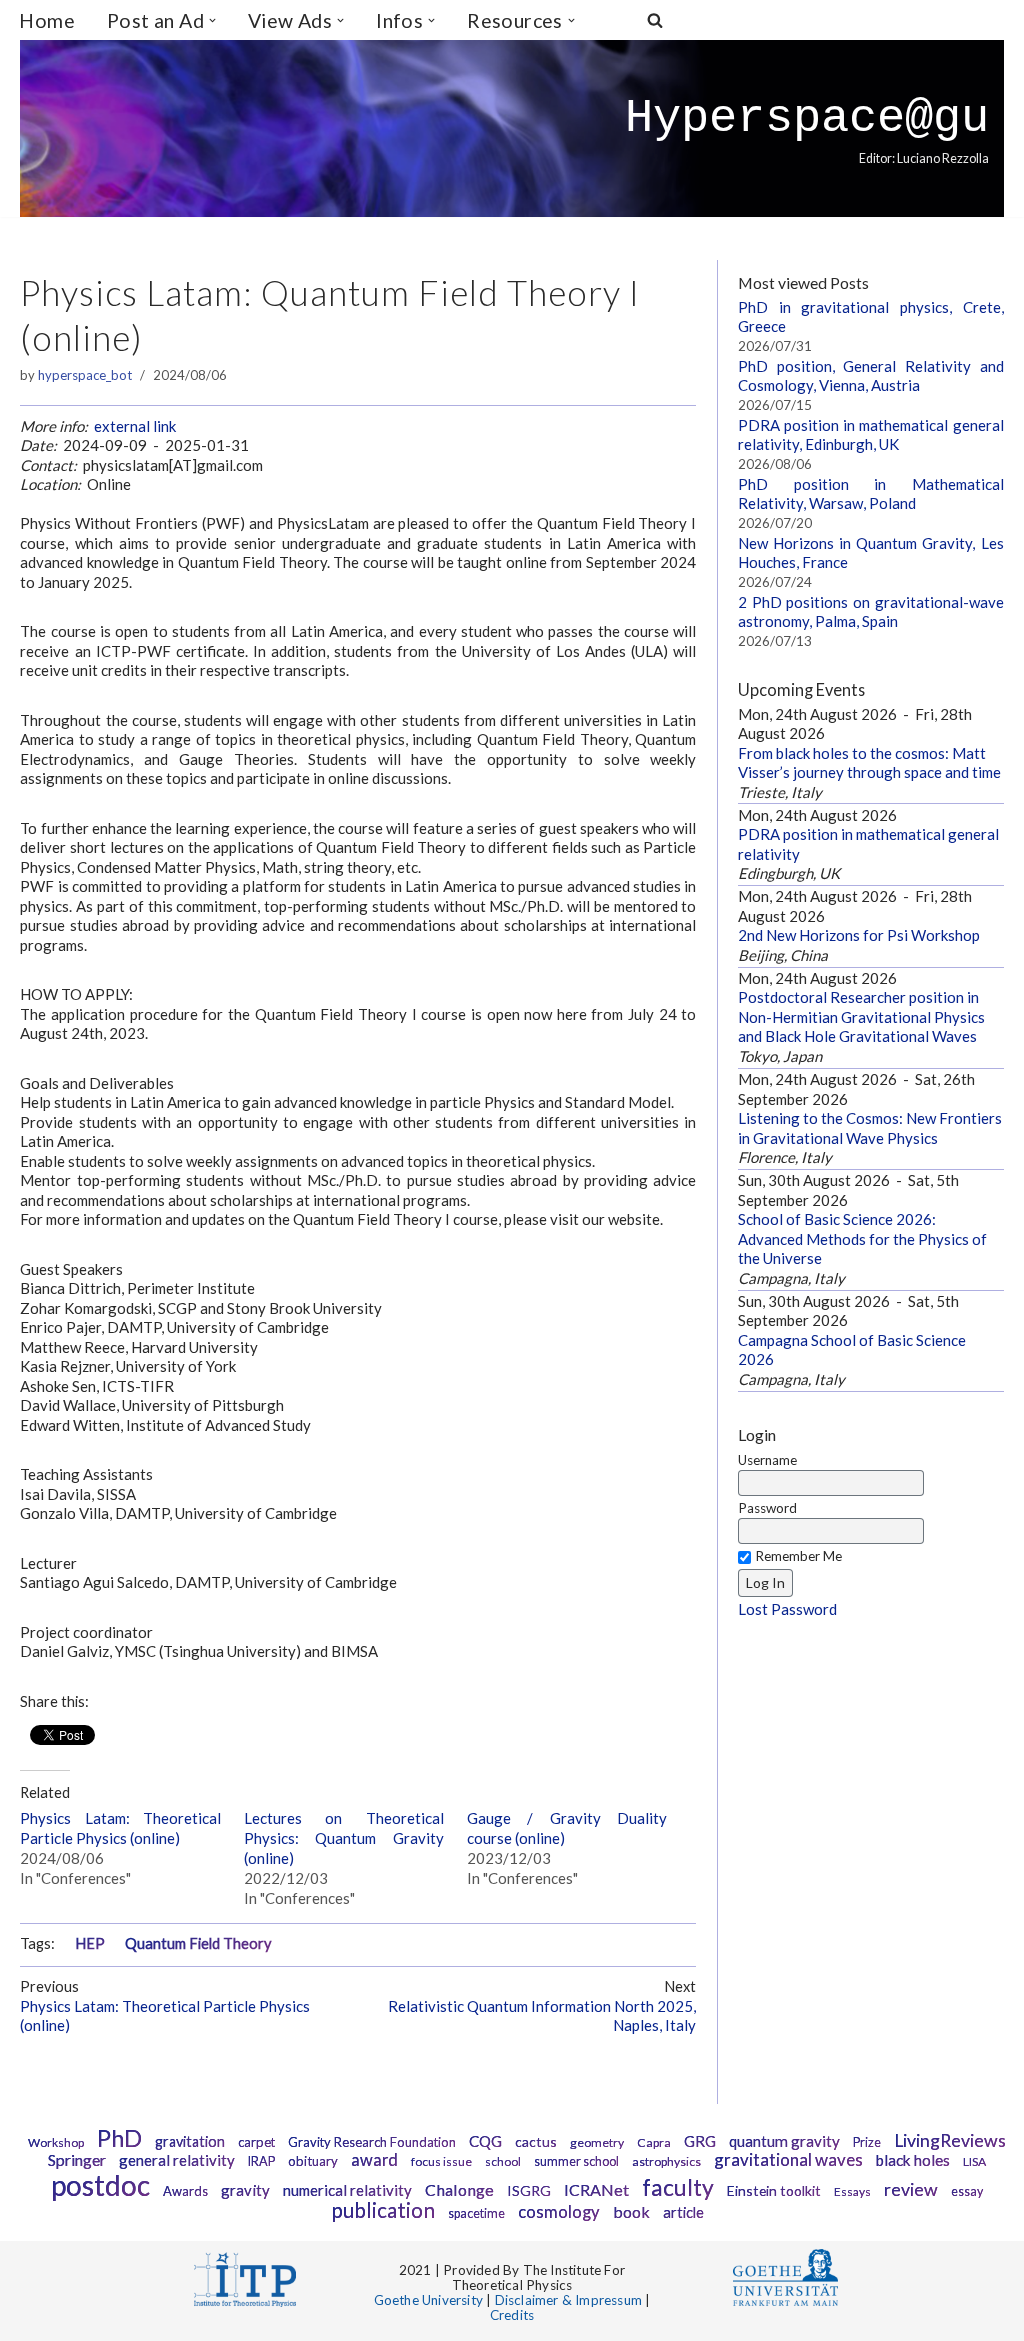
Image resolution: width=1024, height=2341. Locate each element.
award (374, 2160)
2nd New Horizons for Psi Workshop (859, 935)
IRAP (261, 2161)
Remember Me (798, 1556)
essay (967, 2191)
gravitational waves (788, 2159)
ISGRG (529, 2190)
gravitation (190, 2141)
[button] (212, 20)
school (503, 2161)
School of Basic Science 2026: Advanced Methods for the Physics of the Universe (862, 1238)
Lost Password (787, 1609)
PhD (119, 2138)
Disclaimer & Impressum (568, 2300)
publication (383, 2209)
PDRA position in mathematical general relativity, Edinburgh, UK (870, 435)
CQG (485, 2141)
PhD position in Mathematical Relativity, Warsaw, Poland (870, 494)
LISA (974, 2161)
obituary (313, 2161)
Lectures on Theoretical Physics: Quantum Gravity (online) (344, 1838)
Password (767, 1508)
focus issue (441, 2161)
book (631, 2211)
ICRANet (596, 2189)
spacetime (476, 2213)
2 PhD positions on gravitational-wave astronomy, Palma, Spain (870, 612)
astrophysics (666, 2161)
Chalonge (459, 2189)
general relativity (177, 2160)
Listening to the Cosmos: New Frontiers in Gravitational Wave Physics (870, 1128)
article (683, 2212)
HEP (90, 1943)
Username (767, 1460)
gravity (245, 2190)
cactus (536, 2141)
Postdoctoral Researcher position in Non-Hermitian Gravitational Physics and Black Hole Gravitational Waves (861, 1016)
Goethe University (428, 2300)
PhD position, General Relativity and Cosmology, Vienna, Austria (870, 376)
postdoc (100, 2185)
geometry (597, 2142)
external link (135, 426)
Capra (654, 2142)
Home (47, 20)
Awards (185, 2191)
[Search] (655, 20)
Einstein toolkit (774, 2190)
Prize (867, 2142)
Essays (852, 2191)
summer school (576, 2161)
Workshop (56, 2142)
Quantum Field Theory (198, 1943)
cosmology (559, 2212)
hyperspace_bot (85, 375)
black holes (913, 2160)
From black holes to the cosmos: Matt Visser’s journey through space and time (869, 763)
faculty (678, 2187)
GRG (700, 2141)
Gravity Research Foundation (372, 2142)
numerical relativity (347, 2190)
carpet (256, 2142)
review (911, 2189)
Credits (512, 2315)
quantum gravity (784, 2141)
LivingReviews (950, 2140)
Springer (77, 2159)
